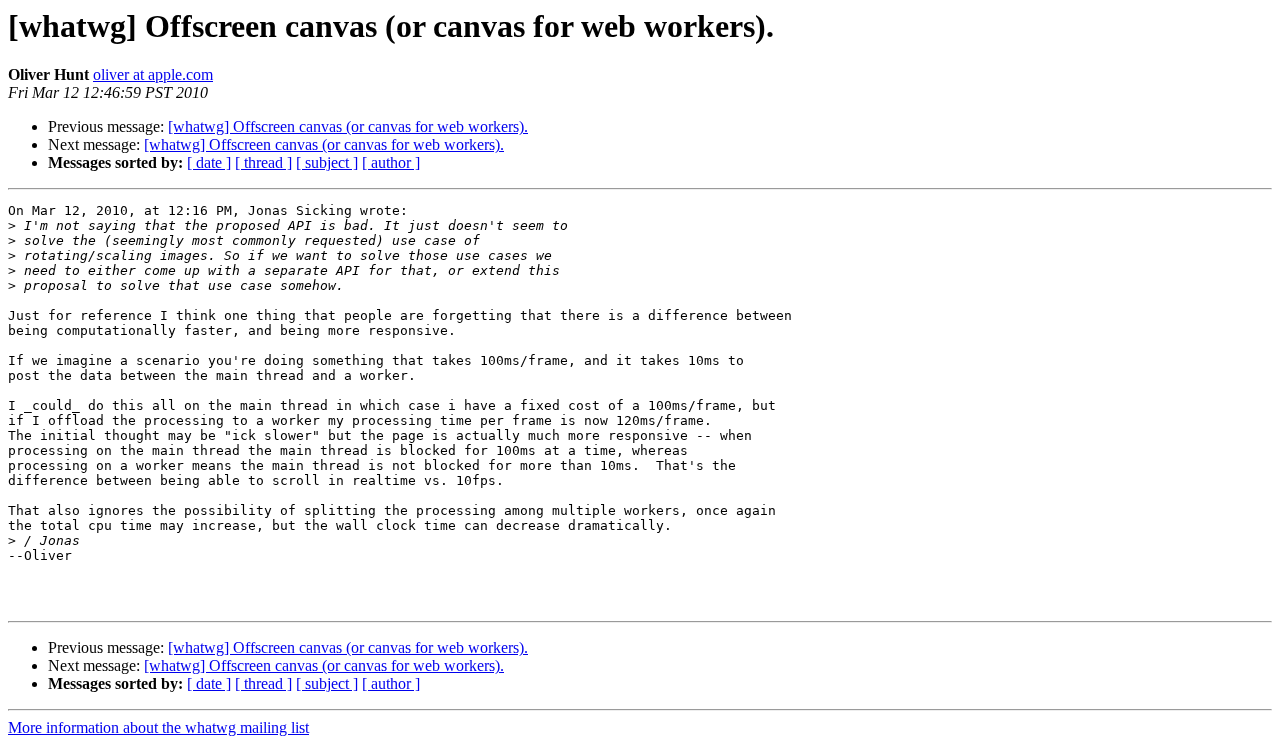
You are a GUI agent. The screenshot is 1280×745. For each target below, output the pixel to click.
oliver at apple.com (153, 74)
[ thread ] (263, 162)
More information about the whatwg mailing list (158, 727)
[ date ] (209, 162)
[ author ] (391, 162)
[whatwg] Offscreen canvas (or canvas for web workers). (348, 126)
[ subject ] (327, 162)
